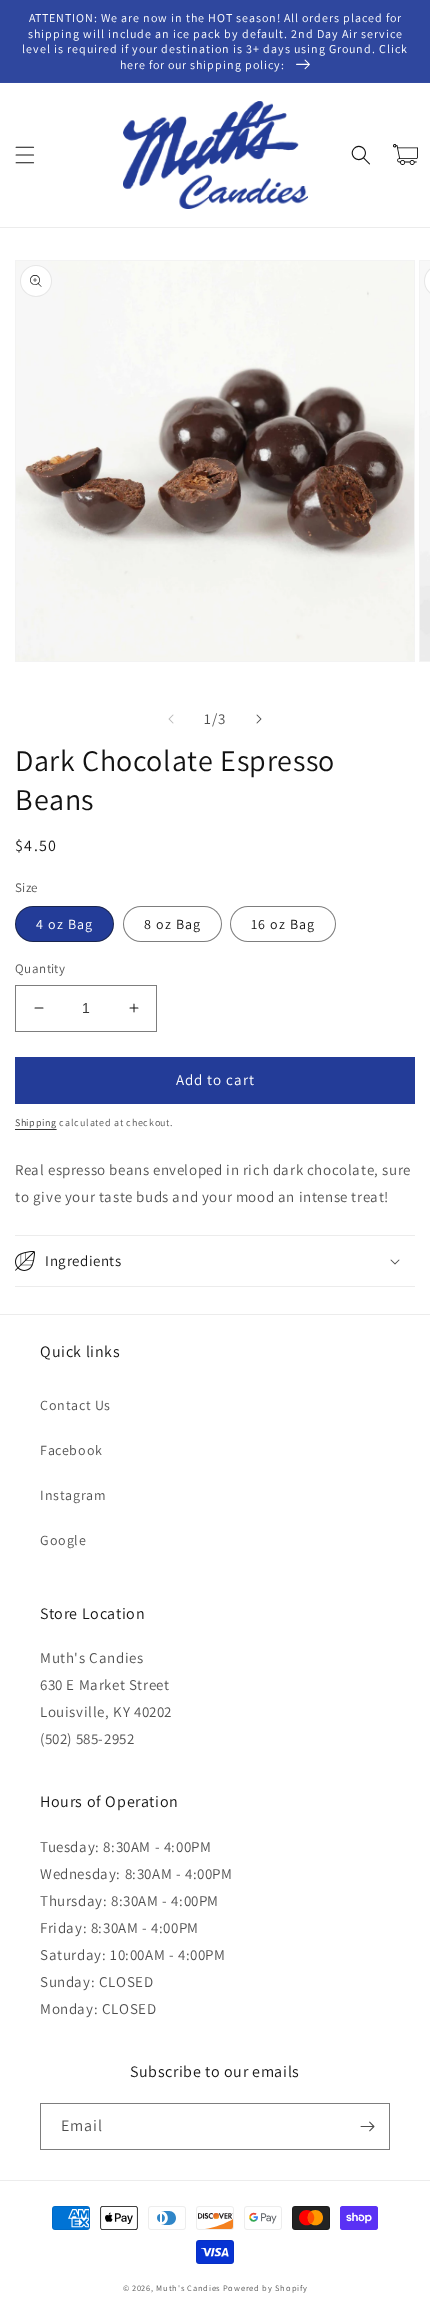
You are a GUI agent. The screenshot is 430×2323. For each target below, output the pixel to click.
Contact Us (75, 1405)
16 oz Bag (283, 924)
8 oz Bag (172, 924)
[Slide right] (259, 719)
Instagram (73, 1495)
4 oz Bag (64, 924)
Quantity (40, 968)
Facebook (71, 1450)
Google (63, 1540)
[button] (25, 155)
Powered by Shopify (265, 2287)
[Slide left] (171, 719)
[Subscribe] (367, 2126)
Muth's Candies (188, 2287)
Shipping (36, 1122)
